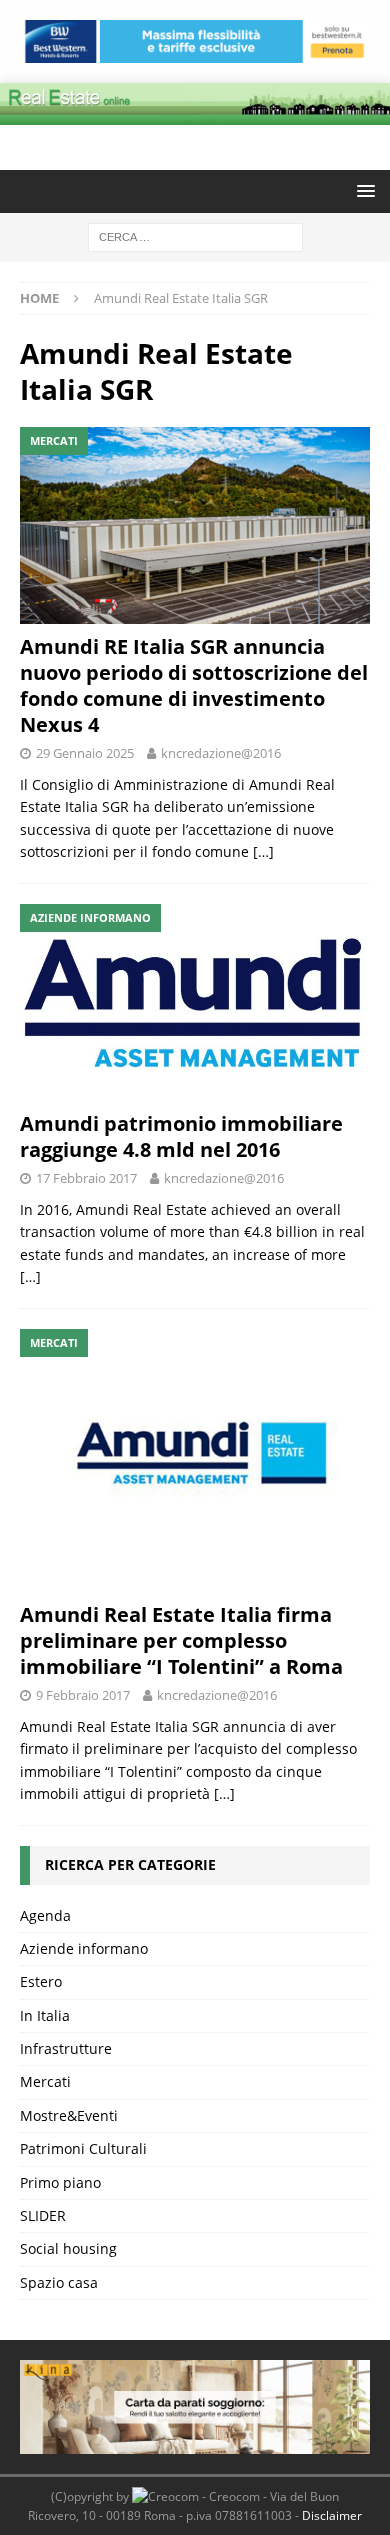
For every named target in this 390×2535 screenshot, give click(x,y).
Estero (41, 1981)
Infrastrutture (66, 2048)
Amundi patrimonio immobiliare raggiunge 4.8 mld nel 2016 (181, 1136)
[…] (263, 851)
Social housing (68, 2248)
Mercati (45, 2081)
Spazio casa (59, 2282)
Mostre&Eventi (69, 2115)
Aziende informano (84, 1948)
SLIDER (43, 2215)
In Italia (45, 2015)
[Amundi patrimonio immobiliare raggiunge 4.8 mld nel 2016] (195, 1002)
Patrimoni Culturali (83, 2148)
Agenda (45, 1915)
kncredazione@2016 (221, 753)
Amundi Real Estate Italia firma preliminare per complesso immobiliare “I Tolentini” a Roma (181, 1640)
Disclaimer (332, 2515)
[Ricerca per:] (195, 235)
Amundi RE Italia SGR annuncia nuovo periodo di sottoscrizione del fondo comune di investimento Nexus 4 (194, 685)
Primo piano (60, 2182)
